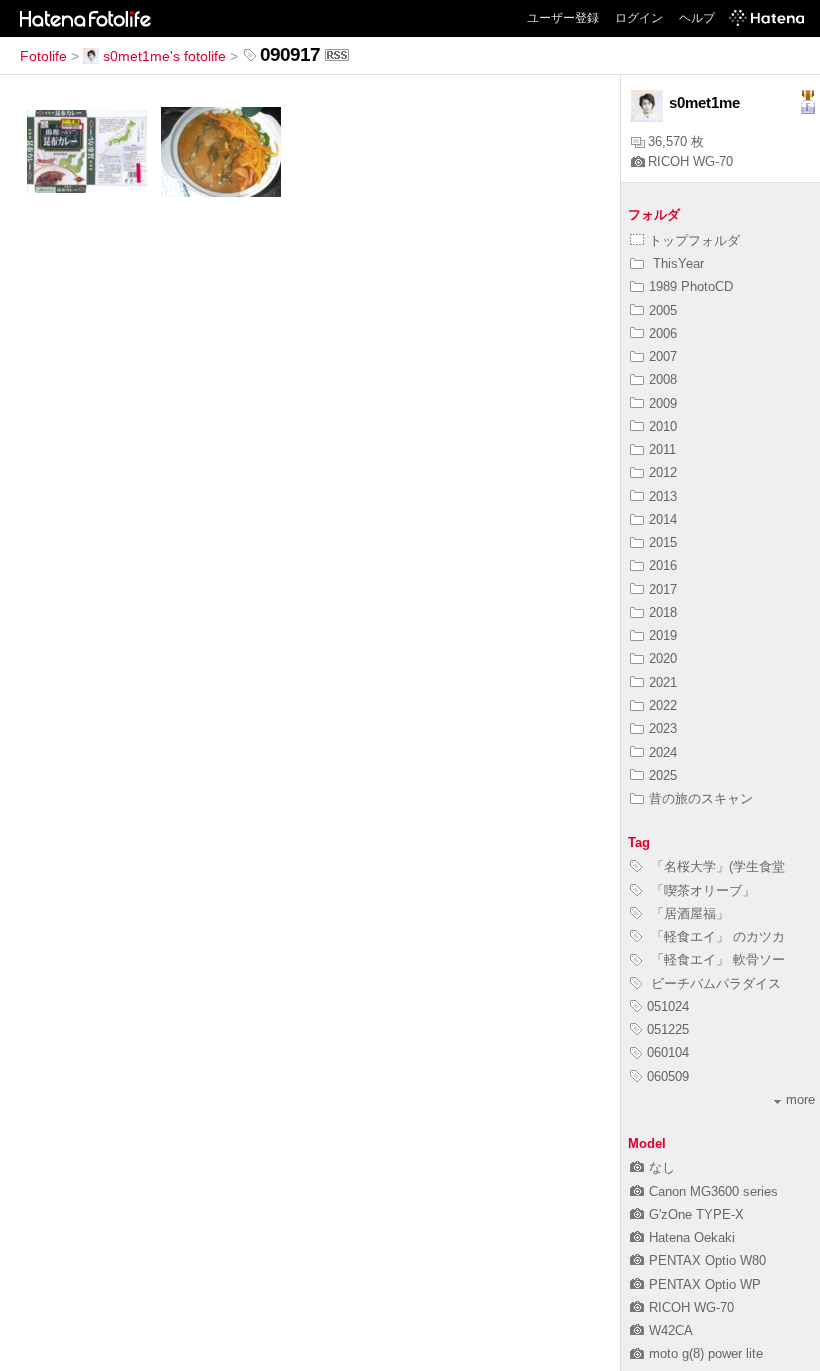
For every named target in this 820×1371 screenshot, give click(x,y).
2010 (663, 426)
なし (662, 1167)
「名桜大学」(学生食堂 (716, 866)
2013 (663, 496)
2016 (663, 565)
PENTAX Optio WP (705, 1284)
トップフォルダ (694, 240)
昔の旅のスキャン (701, 798)
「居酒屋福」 (688, 913)
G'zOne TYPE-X (696, 1214)
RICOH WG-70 (690, 161)
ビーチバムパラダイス (714, 983)
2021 (663, 682)
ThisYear (676, 263)
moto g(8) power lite (706, 1353)
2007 (663, 356)
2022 (663, 705)
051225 (668, 1029)
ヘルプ (697, 18)
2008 (663, 379)
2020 (663, 658)
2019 (663, 635)
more (800, 1099)
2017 (663, 589)
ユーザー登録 (563, 18)
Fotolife (43, 56)
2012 (663, 472)
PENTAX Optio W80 (707, 1260)
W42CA (671, 1330)
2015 (663, 542)
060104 (668, 1052)
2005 (663, 310)
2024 (663, 752)
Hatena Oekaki (692, 1237)
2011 (662, 449)
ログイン (639, 18)
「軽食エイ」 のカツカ (716, 936)
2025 (663, 775)
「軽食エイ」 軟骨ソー (716, 959)
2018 (663, 612)
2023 (663, 728)
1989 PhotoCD (691, 286)
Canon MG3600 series (713, 1191)
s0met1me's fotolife (164, 56)
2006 (663, 333)
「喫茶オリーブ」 (701, 890)
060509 (668, 1076)
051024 (668, 1006)
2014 (663, 519)
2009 (663, 403)
